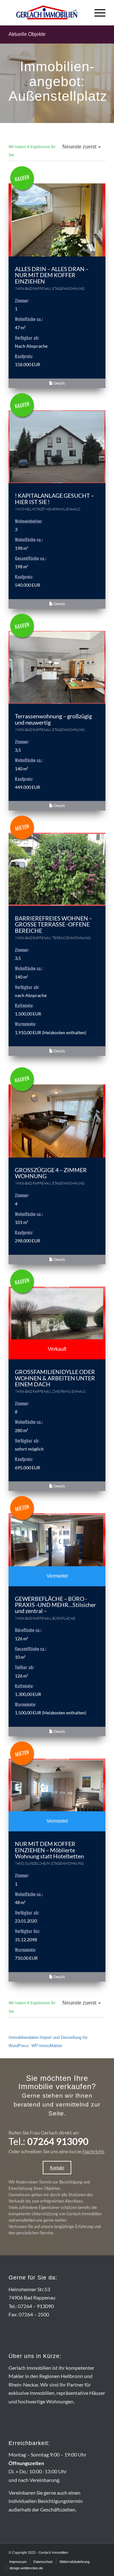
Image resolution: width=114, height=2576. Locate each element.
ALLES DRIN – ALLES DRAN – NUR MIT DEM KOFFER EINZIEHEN (52, 275)
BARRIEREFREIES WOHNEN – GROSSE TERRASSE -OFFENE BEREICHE (54, 925)
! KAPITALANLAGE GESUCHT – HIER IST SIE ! (54, 499)
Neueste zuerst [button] (80, 147)
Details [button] (59, 383)
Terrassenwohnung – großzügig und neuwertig (53, 719)
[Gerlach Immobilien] (47, 13)
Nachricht (93, 2151)
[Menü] (97, 13)
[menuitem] (97, 13)
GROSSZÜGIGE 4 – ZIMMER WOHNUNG (51, 1173)
